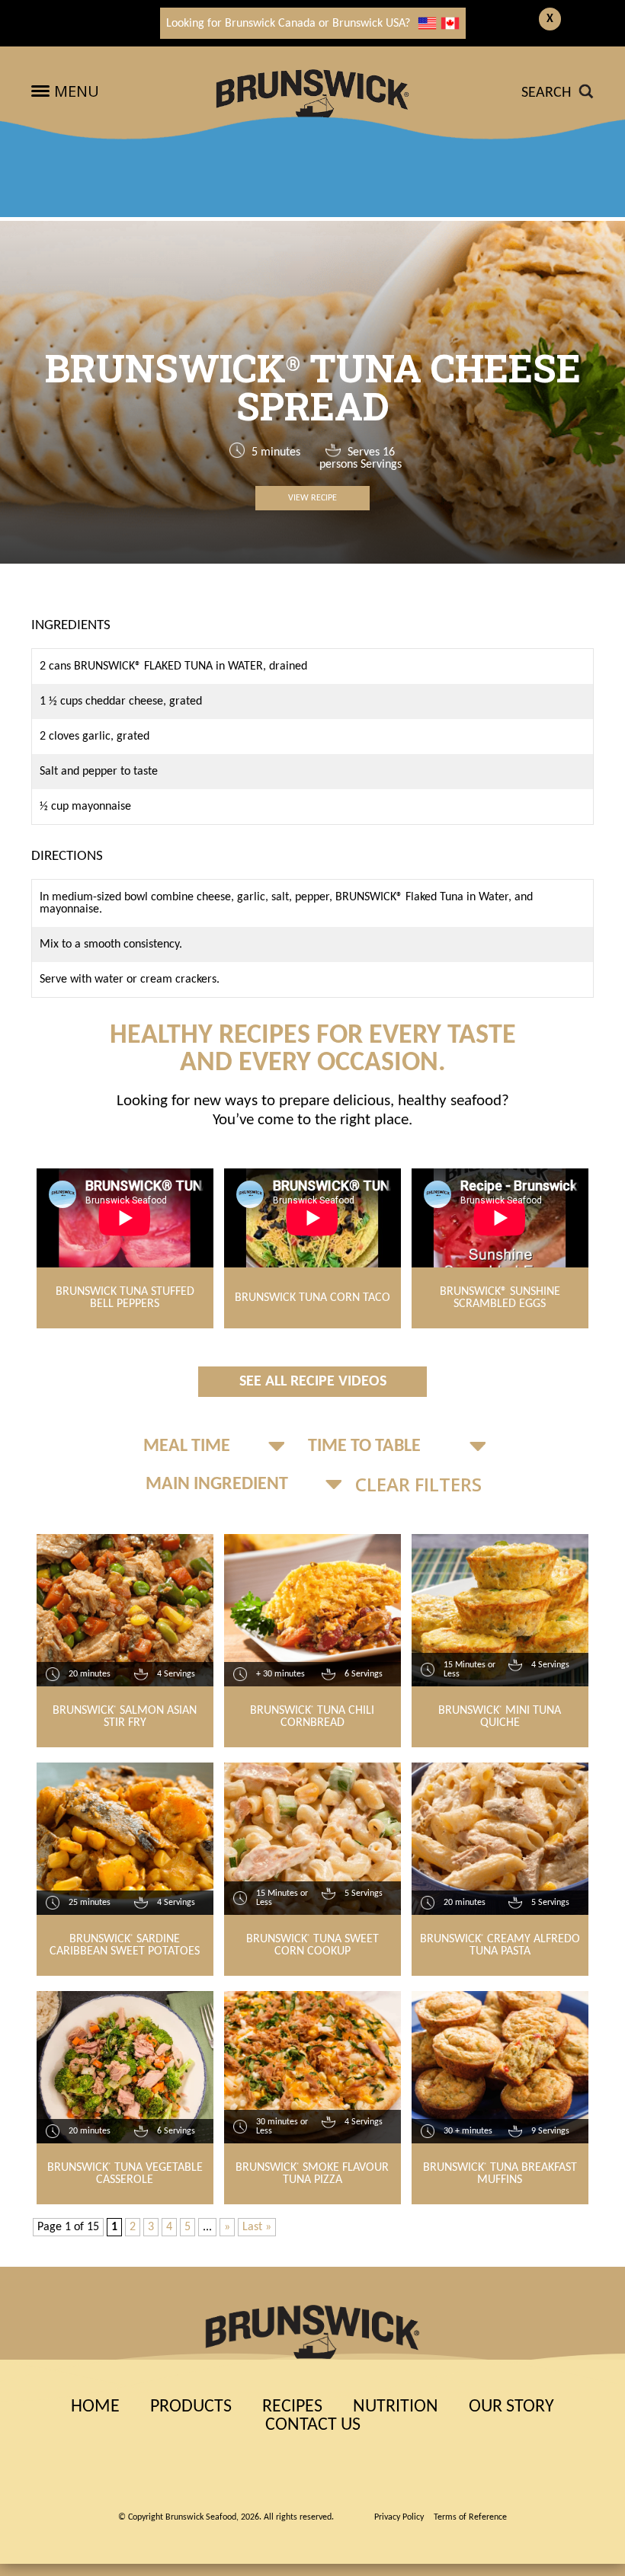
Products (191, 2407)
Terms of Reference (470, 2517)
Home (95, 2407)
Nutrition (396, 2407)
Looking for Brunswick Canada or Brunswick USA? (288, 24)
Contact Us (313, 2425)
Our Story (511, 2407)
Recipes (292, 2407)
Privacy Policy (399, 2517)
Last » (257, 2227)
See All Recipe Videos (313, 1382)
